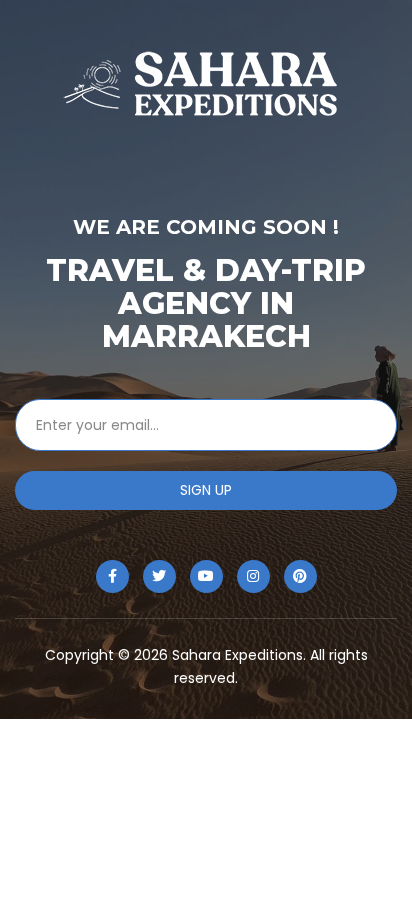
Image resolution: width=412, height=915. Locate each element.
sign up (206, 490)
